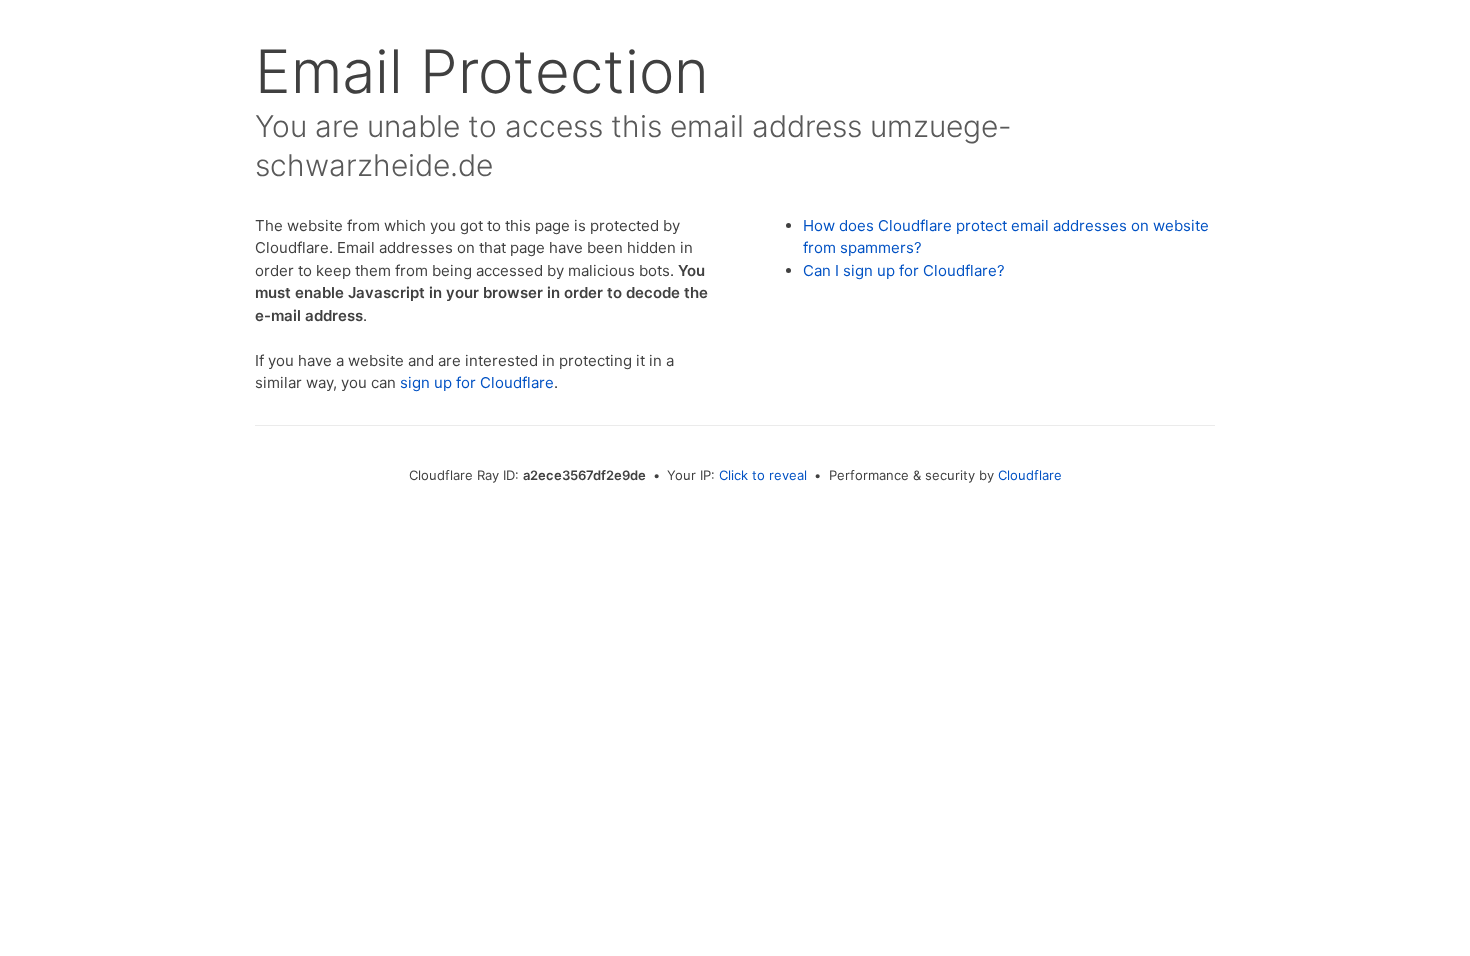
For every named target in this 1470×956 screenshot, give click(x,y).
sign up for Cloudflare (477, 382)
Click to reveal (763, 475)
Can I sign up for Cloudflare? (904, 270)
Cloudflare (1030, 475)
